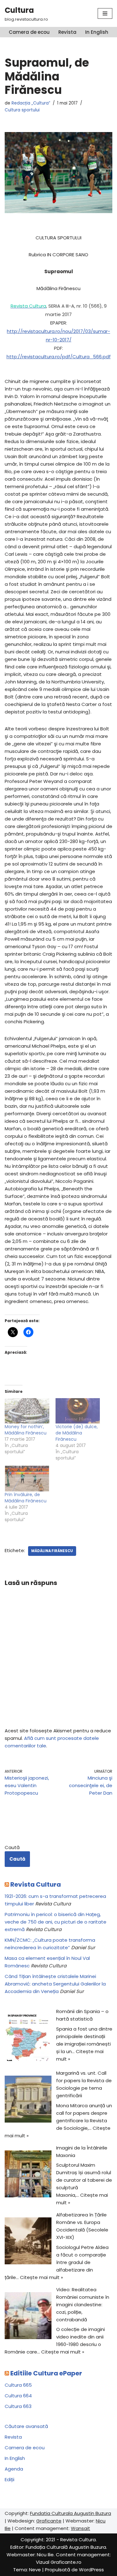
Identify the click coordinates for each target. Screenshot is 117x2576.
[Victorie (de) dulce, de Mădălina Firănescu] (78, 1411)
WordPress (91, 2570)
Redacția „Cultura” (31, 103)
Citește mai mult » (41, 2277)
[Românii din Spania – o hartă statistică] (28, 2039)
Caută (12, 1847)
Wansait (80, 2528)
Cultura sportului (22, 110)
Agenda (14, 2469)
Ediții (10, 2479)
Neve (35, 2570)
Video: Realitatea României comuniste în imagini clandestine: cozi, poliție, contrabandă (83, 2305)
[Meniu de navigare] (105, 13)
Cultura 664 (18, 2396)
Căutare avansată (26, 2426)
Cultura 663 (18, 2406)
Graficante (49, 2521)
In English (97, 32)
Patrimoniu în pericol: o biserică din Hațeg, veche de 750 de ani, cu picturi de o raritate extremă (56, 1922)
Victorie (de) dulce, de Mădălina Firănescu (77, 1433)
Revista (67, 32)
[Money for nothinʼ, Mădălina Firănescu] (27, 1411)
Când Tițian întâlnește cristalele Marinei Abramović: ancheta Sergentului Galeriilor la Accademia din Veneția (55, 1984)
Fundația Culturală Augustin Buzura (66, 2547)
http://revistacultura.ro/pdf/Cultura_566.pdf (59, 357)
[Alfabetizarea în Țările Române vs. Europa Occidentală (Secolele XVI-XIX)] (28, 2242)
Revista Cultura (36, 1884)
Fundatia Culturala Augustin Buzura (71, 2513)
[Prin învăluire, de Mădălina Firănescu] (27, 1478)
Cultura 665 (18, 2385)
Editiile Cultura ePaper (46, 2373)
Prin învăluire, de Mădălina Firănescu (26, 1498)
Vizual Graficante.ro (59, 2562)
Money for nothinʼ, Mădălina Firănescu (26, 1430)
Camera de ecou (29, 32)
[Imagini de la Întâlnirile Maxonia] (28, 2175)
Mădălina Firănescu (52, 1551)
